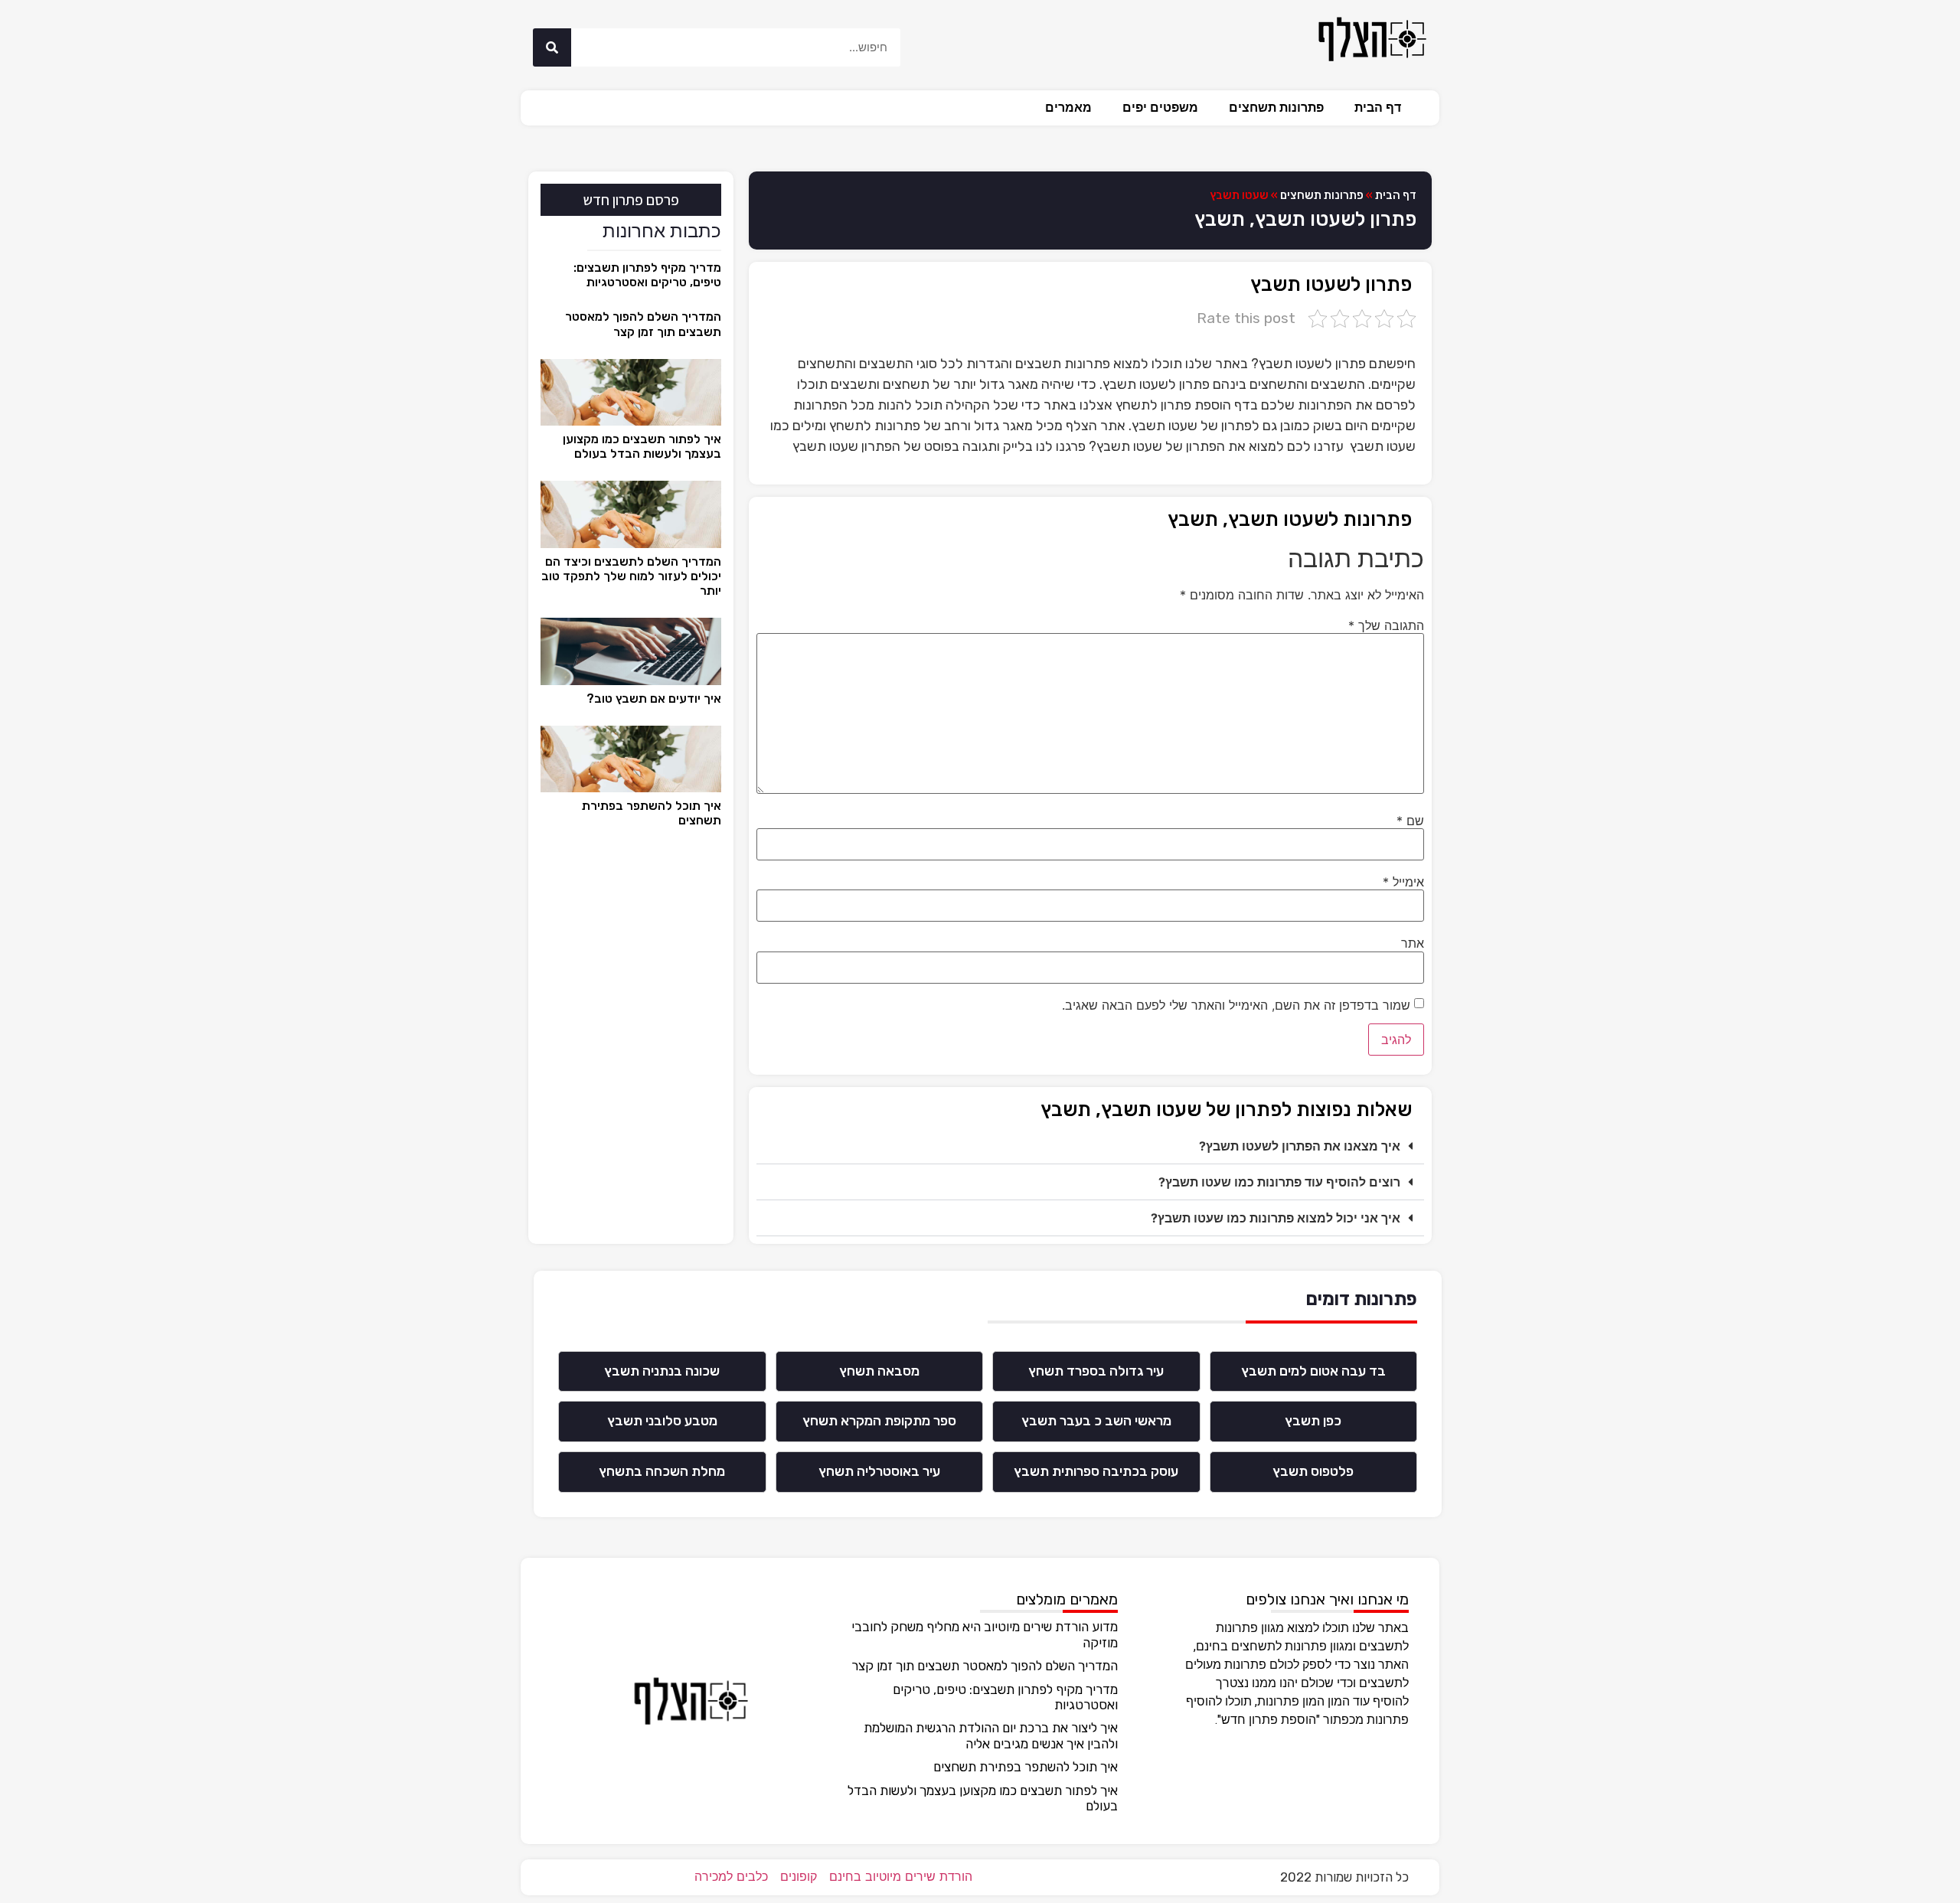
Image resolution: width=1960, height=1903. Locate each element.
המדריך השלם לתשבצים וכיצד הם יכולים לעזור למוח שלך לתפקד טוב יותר (631, 576)
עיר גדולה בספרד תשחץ (1096, 1371)
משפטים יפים (1160, 108)
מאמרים (1068, 108)
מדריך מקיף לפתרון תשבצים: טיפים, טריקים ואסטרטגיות (647, 275)
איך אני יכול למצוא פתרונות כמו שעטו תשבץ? (1276, 1218)
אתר (1413, 943)
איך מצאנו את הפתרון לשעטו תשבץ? (1300, 1146)
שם (1410, 821)
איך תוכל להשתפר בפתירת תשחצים (1026, 1767)
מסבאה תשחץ (879, 1371)
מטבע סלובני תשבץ (662, 1421)
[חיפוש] (552, 47)
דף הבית (1378, 108)
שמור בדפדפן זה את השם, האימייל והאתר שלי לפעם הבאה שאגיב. (1236, 1005)
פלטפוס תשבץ (1313, 1471)
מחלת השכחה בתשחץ (662, 1471)
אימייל (1403, 882)
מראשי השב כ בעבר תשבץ (1096, 1421)
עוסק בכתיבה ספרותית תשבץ (1096, 1471)
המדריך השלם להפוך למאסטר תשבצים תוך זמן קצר (643, 324)
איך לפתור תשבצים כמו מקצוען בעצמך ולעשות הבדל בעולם (642, 446)
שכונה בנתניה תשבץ (662, 1371)
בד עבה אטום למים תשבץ (1313, 1371)
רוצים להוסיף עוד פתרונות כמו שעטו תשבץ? (1279, 1182)
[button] (1090, 1146)
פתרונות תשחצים (1276, 108)
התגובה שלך (1386, 625)
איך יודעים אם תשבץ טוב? (654, 699)
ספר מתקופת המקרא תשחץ (879, 1421)
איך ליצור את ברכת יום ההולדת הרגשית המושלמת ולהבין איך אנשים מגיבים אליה (991, 1735)
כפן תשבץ (1313, 1421)
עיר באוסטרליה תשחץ (879, 1471)
